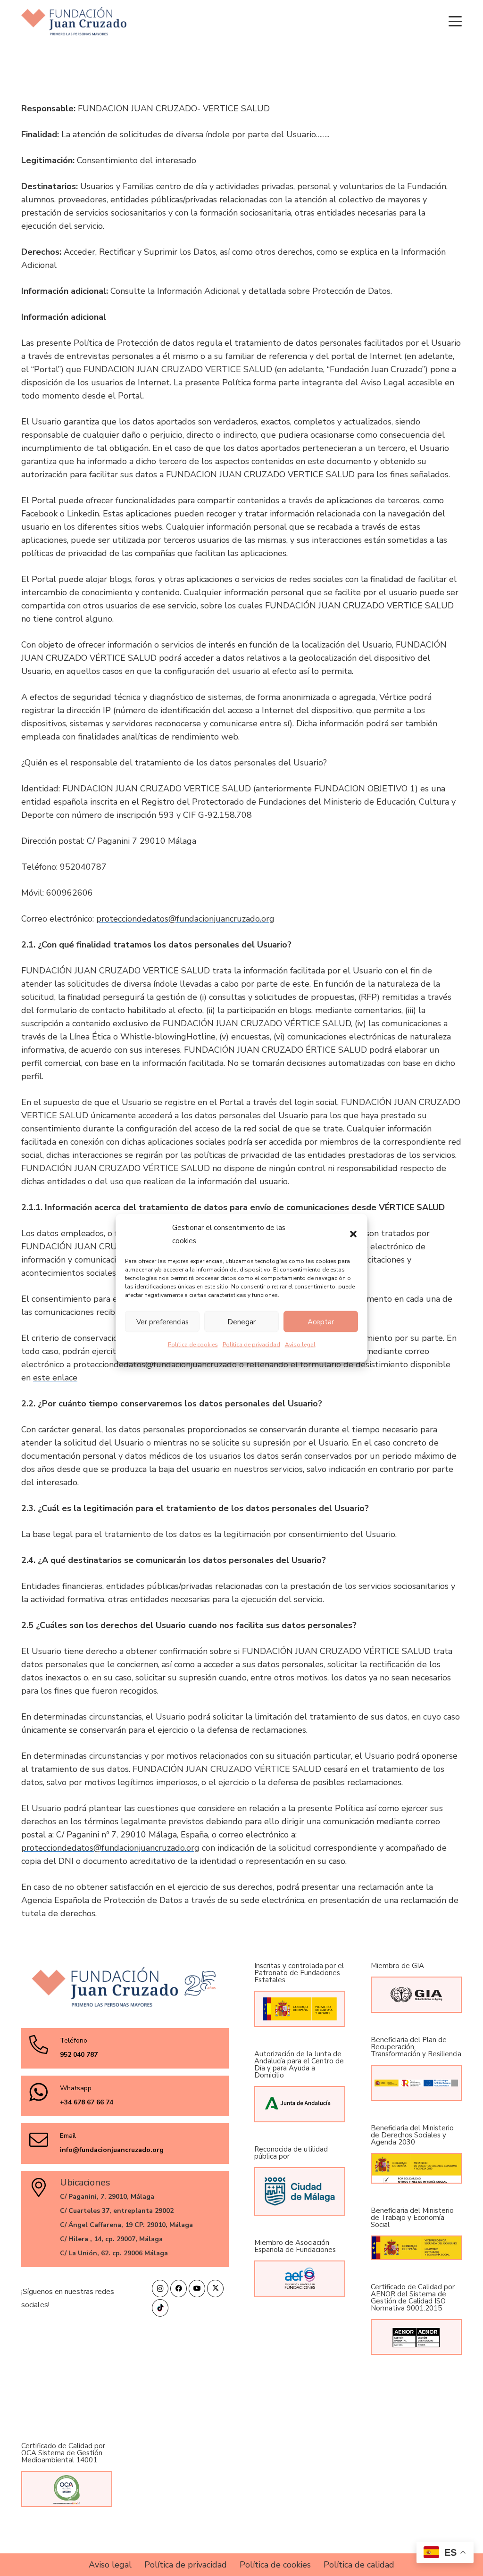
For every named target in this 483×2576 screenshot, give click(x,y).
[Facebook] (179, 2289)
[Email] (44, 2140)
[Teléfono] (44, 2044)
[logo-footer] (74, 21)
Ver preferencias (162, 1321)
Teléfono (74, 2040)
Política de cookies (193, 1345)
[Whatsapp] (44, 2092)
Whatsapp (76, 2088)
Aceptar (321, 1321)
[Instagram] (160, 2289)
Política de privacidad (251, 1345)
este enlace (55, 1378)
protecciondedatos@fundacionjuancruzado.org (185, 919)
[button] (353, 1234)
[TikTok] (160, 2308)
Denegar (241, 1321)
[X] (215, 2289)
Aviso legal (300, 1345)
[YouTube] (197, 2289)
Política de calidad (359, 2565)
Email (68, 2136)
